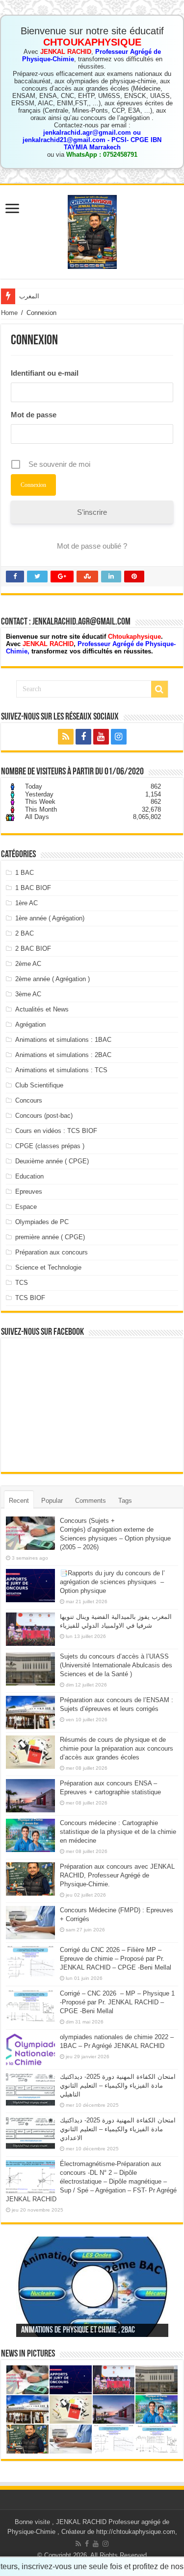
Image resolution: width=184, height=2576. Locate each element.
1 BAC (25, 873)
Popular (52, 1501)
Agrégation (30, 1024)
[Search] (159, 689)
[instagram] (119, 737)
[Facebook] (83, 737)
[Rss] (66, 737)
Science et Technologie (48, 1267)
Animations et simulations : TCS (61, 1070)
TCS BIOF (30, 1298)
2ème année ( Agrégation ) (53, 979)
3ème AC (28, 994)
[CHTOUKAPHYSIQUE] (92, 230)
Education (29, 1176)
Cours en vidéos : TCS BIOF (56, 1131)
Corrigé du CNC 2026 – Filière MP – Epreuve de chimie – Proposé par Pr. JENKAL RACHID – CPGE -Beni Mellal (116, 1959)
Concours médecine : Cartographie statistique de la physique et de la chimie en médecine (118, 1832)
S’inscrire (92, 512)
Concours (29, 1100)
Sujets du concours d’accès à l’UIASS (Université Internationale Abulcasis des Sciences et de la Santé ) (116, 1665)
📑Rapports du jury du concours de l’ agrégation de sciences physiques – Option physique (112, 1582)
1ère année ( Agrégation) (50, 918)
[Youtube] (101, 737)
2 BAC (25, 933)
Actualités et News (42, 1009)
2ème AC (28, 964)
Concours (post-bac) (44, 1116)
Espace (26, 1207)
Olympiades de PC (42, 1222)
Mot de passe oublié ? (92, 546)
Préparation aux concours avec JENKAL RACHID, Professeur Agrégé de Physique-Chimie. (117, 1875)
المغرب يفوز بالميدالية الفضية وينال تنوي (73, 296)
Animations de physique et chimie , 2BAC (78, 2331)
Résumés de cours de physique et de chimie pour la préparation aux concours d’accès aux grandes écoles (117, 1748)
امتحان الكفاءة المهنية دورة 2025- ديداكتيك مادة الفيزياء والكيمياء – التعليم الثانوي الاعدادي (118, 2129)
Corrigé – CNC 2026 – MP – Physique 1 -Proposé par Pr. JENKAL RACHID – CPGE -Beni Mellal (117, 2002)
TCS (22, 1283)
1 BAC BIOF (33, 888)
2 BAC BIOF (33, 949)
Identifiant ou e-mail (45, 373)
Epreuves (29, 1192)
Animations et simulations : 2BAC (63, 1055)
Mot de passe (34, 415)
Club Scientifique (39, 1085)
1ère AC (26, 903)
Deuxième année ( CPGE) (52, 1161)
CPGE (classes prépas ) (50, 1146)
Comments (91, 1501)
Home (9, 313)
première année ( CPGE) (50, 1237)
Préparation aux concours (52, 1252)
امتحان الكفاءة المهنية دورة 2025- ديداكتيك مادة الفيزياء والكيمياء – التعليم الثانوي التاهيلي (118, 2085)
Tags (125, 1501)
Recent (19, 1501)
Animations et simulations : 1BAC (63, 1040)
